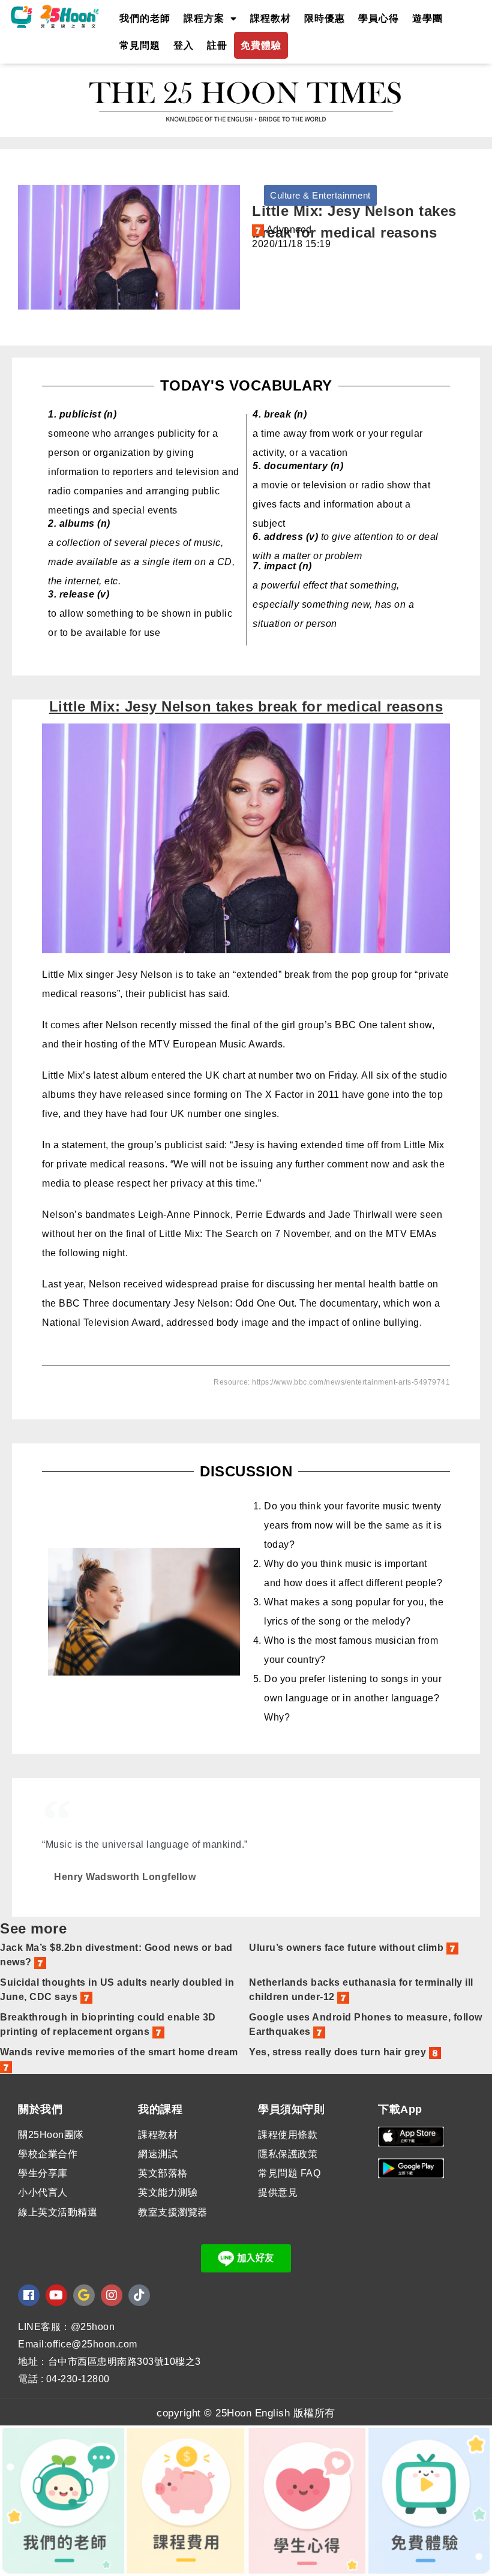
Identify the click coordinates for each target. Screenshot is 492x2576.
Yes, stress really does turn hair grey (339, 2052)
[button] (320, 195)
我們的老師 (145, 18)
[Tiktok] (139, 2295)
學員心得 (379, 18)
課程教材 (271, 18)
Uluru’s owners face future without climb (348, 1948)
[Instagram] (112, 2295)
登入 (184, 45)
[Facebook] (29, 2295)
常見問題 (140, 45)
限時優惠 (325, 18)
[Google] (84, 2295)
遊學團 (427, 18)
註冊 (217, 45)
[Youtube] (56, 2295)
